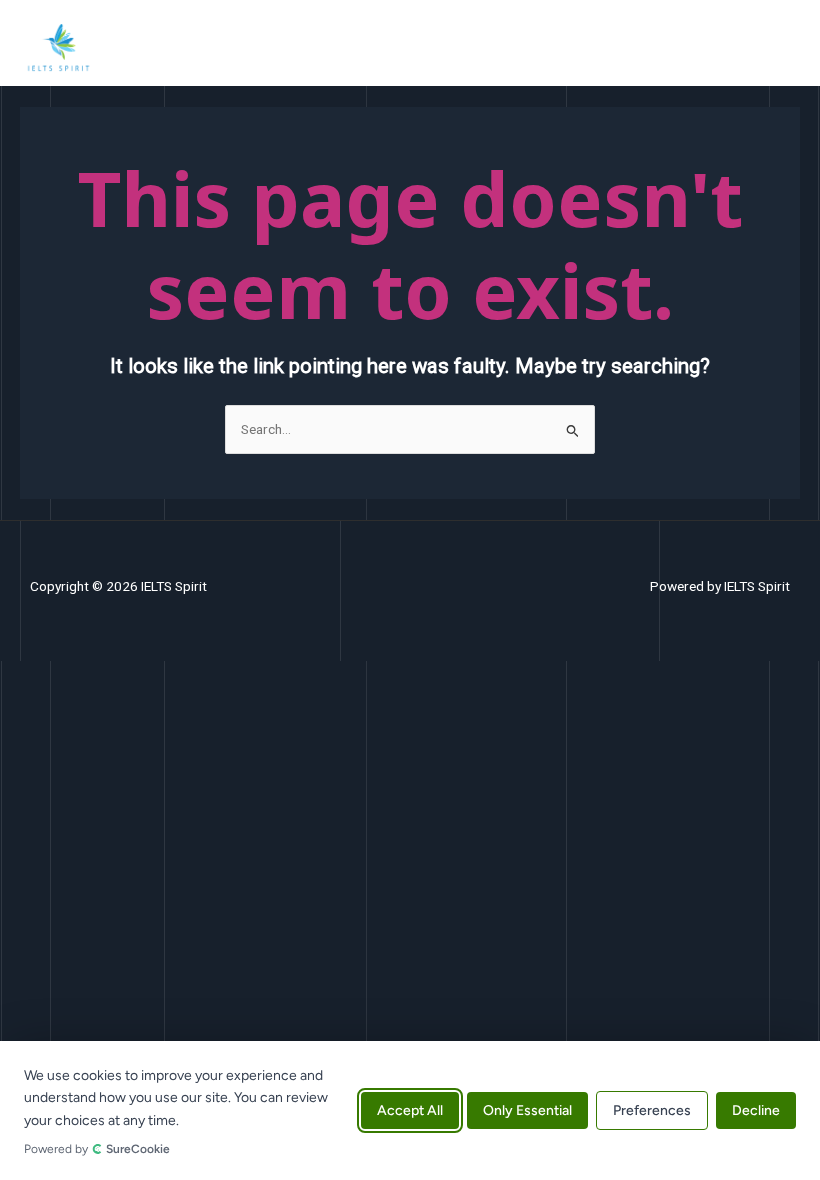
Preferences (652, 1110)
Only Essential (527, 1110)
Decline (756, 1110)
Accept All (410, 1110)
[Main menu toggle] (780, 47)
